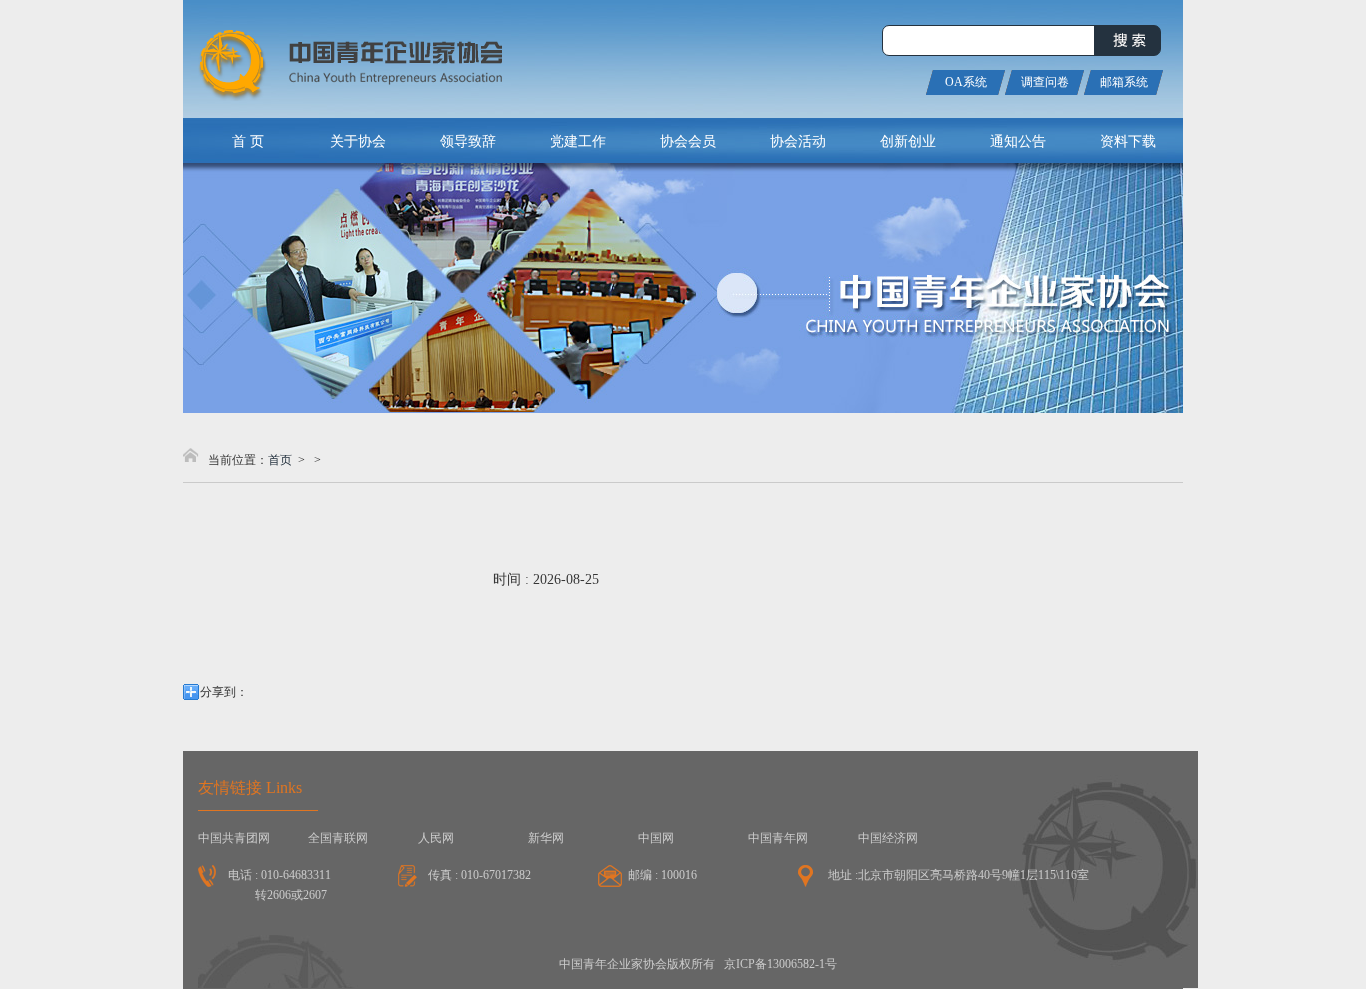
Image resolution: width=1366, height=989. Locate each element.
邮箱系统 (1124, 82)
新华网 (546, 838)
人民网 (436, 838)
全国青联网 (338, 838)
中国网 (656, 838)
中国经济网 (888, 838)
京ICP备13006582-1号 (780, 964)
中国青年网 (778, 838)
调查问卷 (1045, 82)
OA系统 (966, 82)
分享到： (224, 692)
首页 (280, 460)
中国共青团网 (234, 838)
